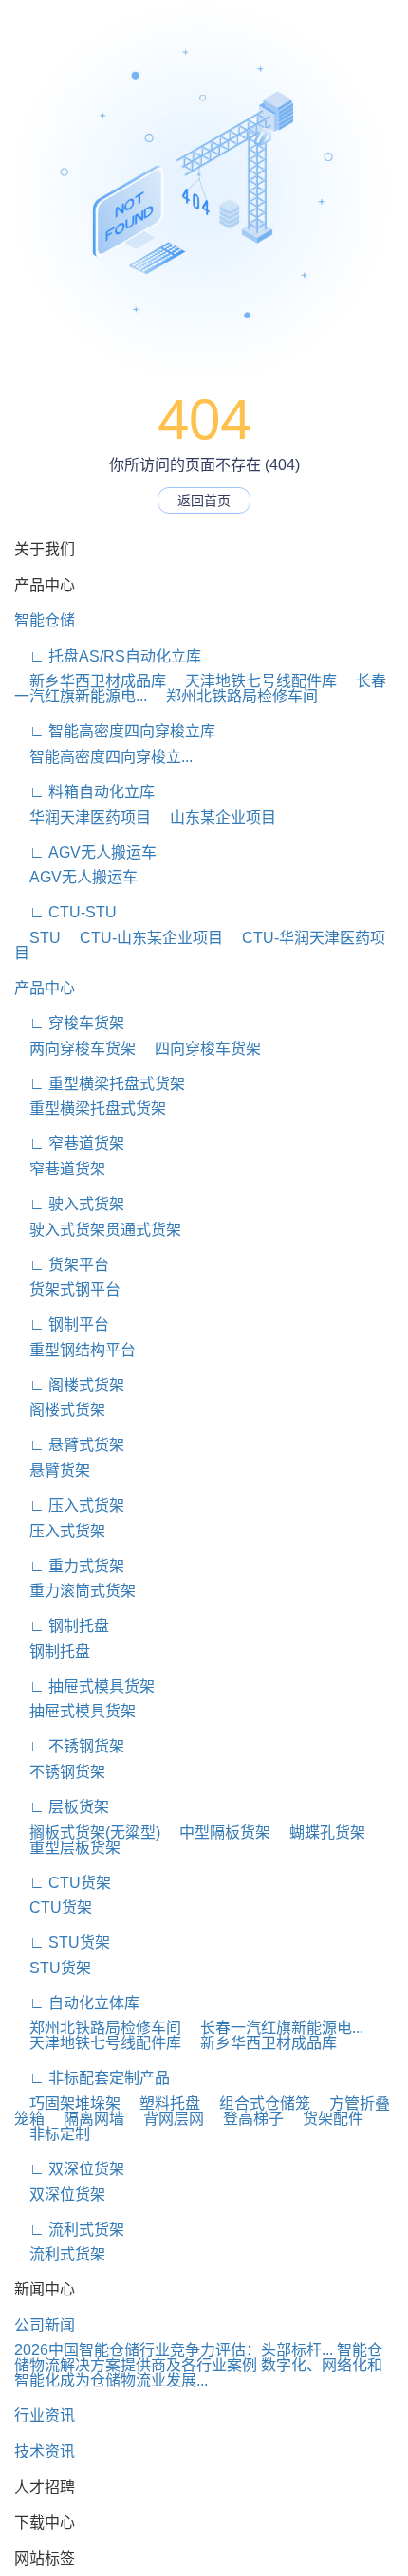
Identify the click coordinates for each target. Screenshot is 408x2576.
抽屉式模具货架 (75, 1711)
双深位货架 (60, 2195)
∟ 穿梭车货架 (69, 1023)
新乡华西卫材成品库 (90, 681)
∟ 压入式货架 (69, 1506)
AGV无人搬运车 (76, 877)
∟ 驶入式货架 (69, 1204)
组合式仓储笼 (257, 2104)
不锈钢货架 (60, 1772)
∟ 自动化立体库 (77, 2003)
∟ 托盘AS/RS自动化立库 (108, 656)
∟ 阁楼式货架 (69, 1385)
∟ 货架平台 (62, 1265)
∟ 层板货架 (62, 1807)
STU (37, 938)
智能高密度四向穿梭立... (103, 757)
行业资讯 (45, 2415)
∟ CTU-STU (65, 912)
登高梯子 (246, 2119)
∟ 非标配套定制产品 (92, 2078)
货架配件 (325, 2119)
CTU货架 (53, 1907)
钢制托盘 (52, 1651)
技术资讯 (45, 2451)
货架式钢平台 (67, 1289)
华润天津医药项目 (83, 817)
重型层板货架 (67, 1848)
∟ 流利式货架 (69, 2230)
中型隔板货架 (217, 1832)
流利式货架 (60, 2254)
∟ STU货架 (62, 1942)
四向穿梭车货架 (200, 1049)
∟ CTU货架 (63, 1883)
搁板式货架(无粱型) (87, 1832)
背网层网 (166, 2119)
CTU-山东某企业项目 (144, 938)
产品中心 (45, 988)
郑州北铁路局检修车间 (234, 696)
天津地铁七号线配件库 (253, 681)
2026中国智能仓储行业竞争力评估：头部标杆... (174, 2350)
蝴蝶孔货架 (320, 1832)
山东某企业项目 (215, 817)
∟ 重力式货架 (69, 1566)
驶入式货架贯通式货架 (98, 1230)
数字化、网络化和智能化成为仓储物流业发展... (198, 2373)
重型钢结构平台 (75, 1350)
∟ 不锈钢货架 (69, 1746)
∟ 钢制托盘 (62, 1626)
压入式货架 (60, 1531)
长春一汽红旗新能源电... (274, 2028)
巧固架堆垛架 (67, 2104)
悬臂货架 (52, 1470)
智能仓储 (45, 620)
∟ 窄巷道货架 (69, 1143)
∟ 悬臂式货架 (69, 1445)
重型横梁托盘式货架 (90, 1108)
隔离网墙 (86, 2119)
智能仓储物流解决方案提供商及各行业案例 (198, 2358)
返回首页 (204, 500)
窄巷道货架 (60, 1169)
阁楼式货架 (60, 1410)
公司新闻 (45, 2325)
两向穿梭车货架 (75, 1049)
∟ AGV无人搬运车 (85, 853)
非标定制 (52, 2134)
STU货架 (53, 1968)
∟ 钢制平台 (62, 1324)
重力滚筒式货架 (75, 1591)
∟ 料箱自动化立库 (84, 792)
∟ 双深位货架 (69, 2169)
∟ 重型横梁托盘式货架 (100, 1084)
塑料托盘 (162, 2104)
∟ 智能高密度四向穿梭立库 (115, 731)
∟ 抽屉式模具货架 (84, 1687)
